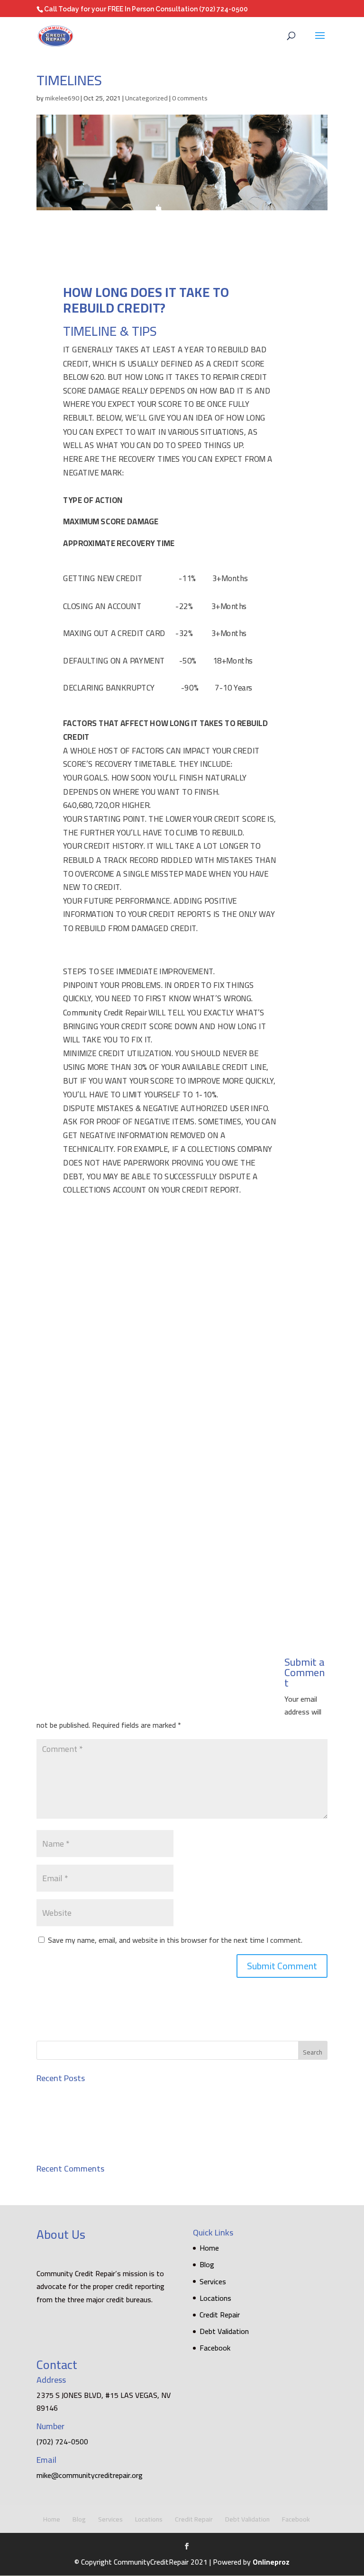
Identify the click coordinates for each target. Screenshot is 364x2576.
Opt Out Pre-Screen (68, 2144)
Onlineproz (271, 2562)
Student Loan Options (72, 2110)
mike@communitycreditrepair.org (90, 2475)
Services (213, 2281)
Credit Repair (220, 2315)
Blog (207, 2264)
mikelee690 (62, 98)
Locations (215, 2298)
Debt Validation (224, 2331)
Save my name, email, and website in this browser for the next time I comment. (175, 1940)
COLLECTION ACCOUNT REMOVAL (91, 2093)
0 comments (190, 98)
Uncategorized (146, 98)
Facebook (215, 2348)
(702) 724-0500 (223, 9)
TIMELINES (55, 2127)
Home (209, 2248)
